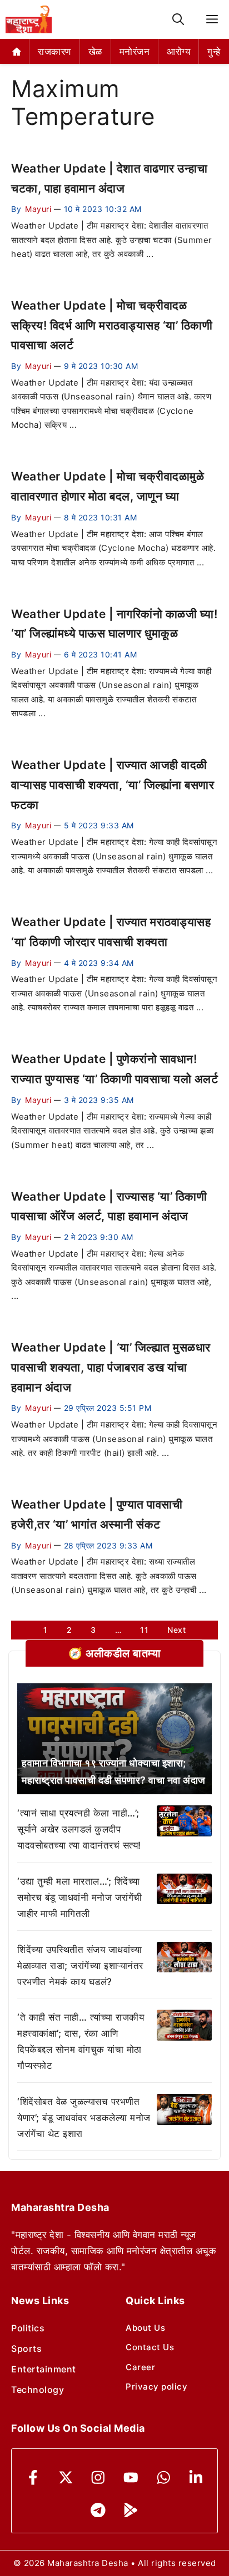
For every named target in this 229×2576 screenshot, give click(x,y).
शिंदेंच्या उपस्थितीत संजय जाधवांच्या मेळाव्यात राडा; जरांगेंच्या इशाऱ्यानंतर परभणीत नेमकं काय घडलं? (80, 1966)
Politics (28, 2328)
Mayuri (38, 209)
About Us (145, 2328)
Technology (38, 2390)
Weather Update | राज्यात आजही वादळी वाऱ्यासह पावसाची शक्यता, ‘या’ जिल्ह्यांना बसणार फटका (113, 785)
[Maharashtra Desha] (29, 19)
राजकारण (54, 52)
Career (140, 2367)
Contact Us (150, 2347)
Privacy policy (156, 2387)
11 (144, 1630)
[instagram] (98, 2478)
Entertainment (44, 2369)
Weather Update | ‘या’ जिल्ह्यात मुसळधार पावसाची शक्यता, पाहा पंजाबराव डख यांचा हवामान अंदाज (111, 1367)
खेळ (95, 52)
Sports (26, 2349)
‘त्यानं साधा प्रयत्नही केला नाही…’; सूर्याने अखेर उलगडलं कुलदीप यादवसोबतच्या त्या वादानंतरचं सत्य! (79, 1829)
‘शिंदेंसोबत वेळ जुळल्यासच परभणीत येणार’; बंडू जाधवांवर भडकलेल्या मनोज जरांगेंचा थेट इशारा (84, 2118)
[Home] (17, 51)
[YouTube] (131, 2478)
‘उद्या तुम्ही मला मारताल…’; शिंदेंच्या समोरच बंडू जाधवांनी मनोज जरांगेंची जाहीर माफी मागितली (80, 1897)
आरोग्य (178, 52)
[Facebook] (33, 2478)
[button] (178, 20)
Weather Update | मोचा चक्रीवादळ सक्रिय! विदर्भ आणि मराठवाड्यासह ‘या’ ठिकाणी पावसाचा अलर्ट (112, 325)
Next (176, 1630)
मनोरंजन (135, 52)
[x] (66, 2478)
